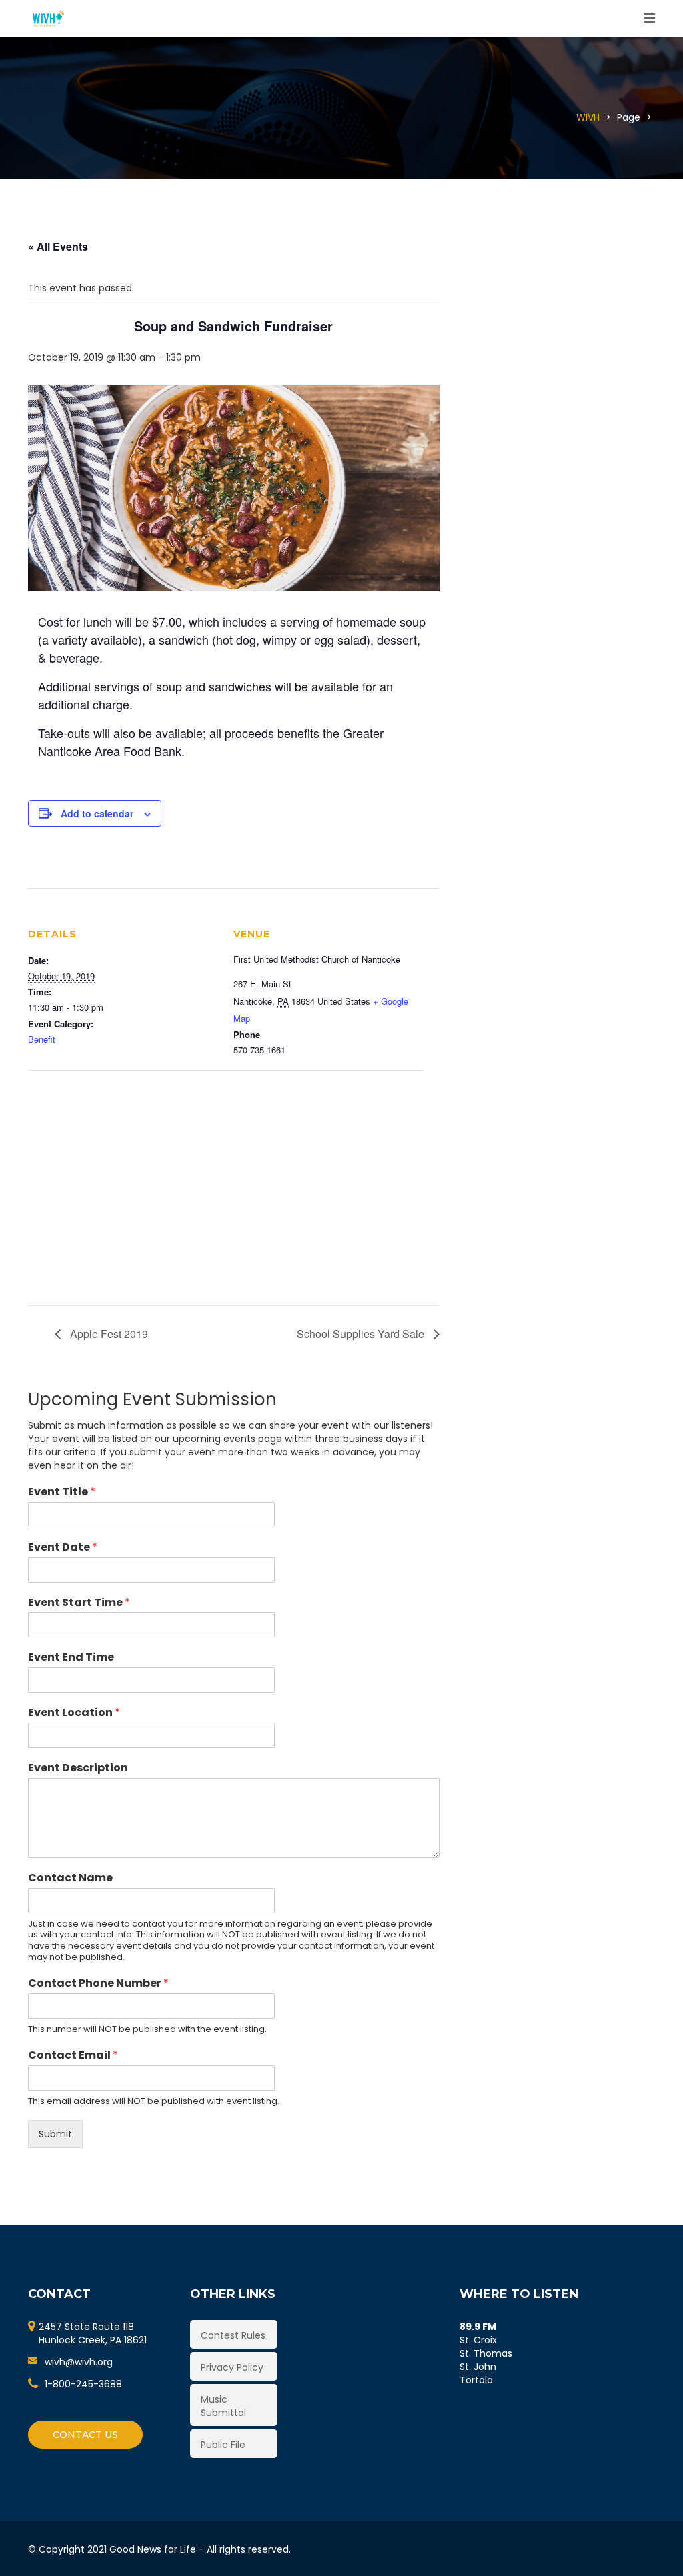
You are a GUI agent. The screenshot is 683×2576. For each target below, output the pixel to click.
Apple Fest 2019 (108, 1334)
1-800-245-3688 (83, 2384)
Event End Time (71, 1658)
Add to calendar (97, 813)
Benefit (42, 1039)
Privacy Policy (232, 2367)
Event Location (74, 1713)
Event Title (62, 1492)
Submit (55, 2134)
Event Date (63, 1548)
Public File (223, 2445)
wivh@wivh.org (79, 2362)
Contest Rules (233, 2335)
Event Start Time (79, 1603)
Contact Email (73, 2056)
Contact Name (70, 1878)
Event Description (78, 1768)
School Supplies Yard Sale (362, 1334)
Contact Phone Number (98, 1984)
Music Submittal (223, 2406)
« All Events (58, 246)
